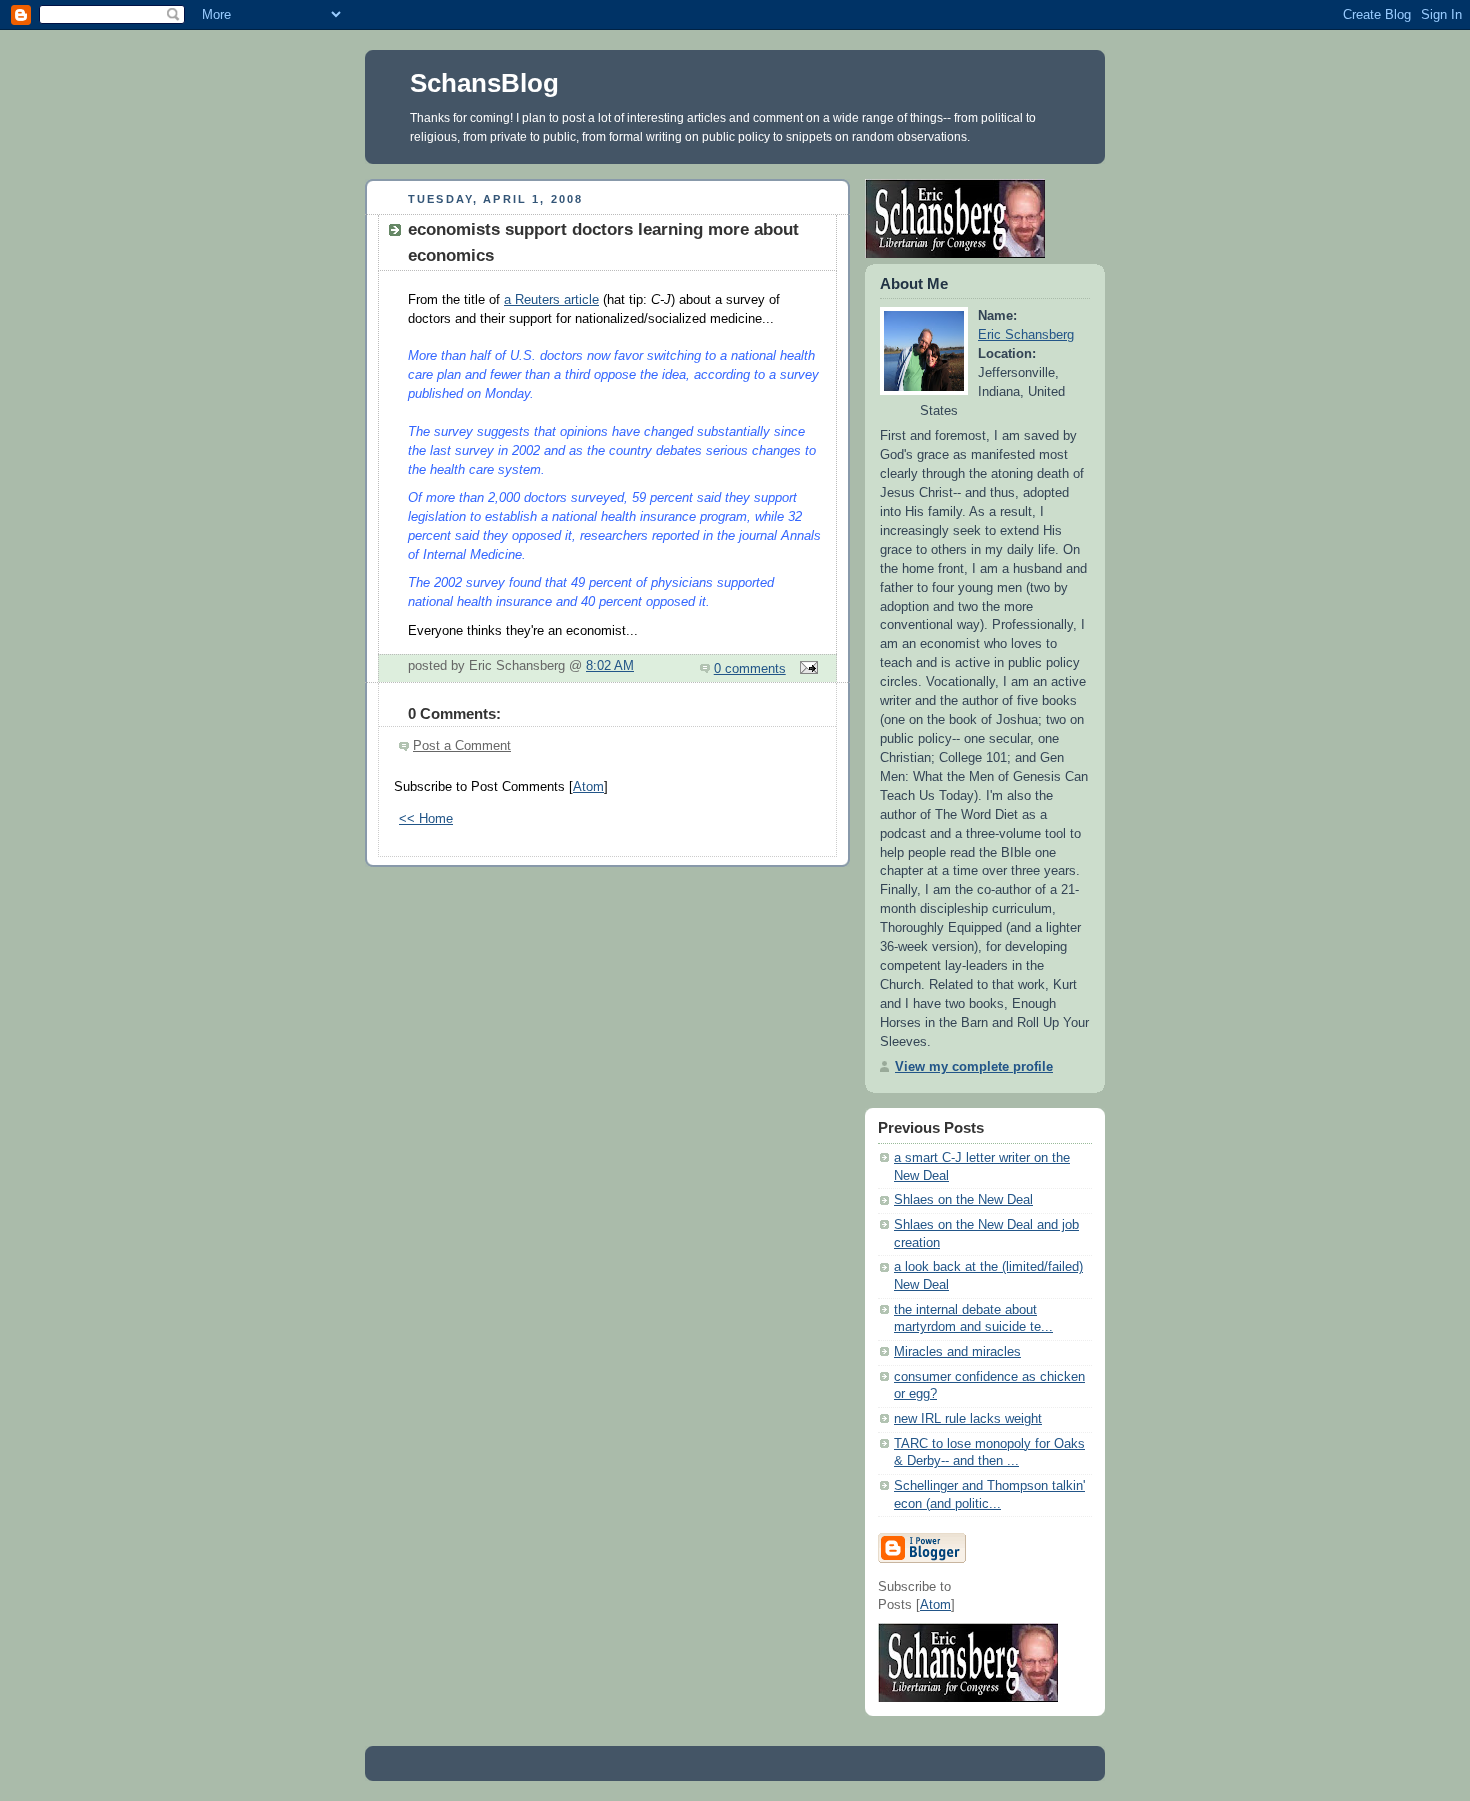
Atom (588, 787)
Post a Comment (462, 746)
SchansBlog (484, 83)
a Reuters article (551, 300)
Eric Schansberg (1026, 335)
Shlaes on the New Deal (963, 1200)
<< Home (426, 819)
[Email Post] (806, 669)
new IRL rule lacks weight (968, 1419)
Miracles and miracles (957, 1352)
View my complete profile (974, 1067)
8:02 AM (610, 666)
